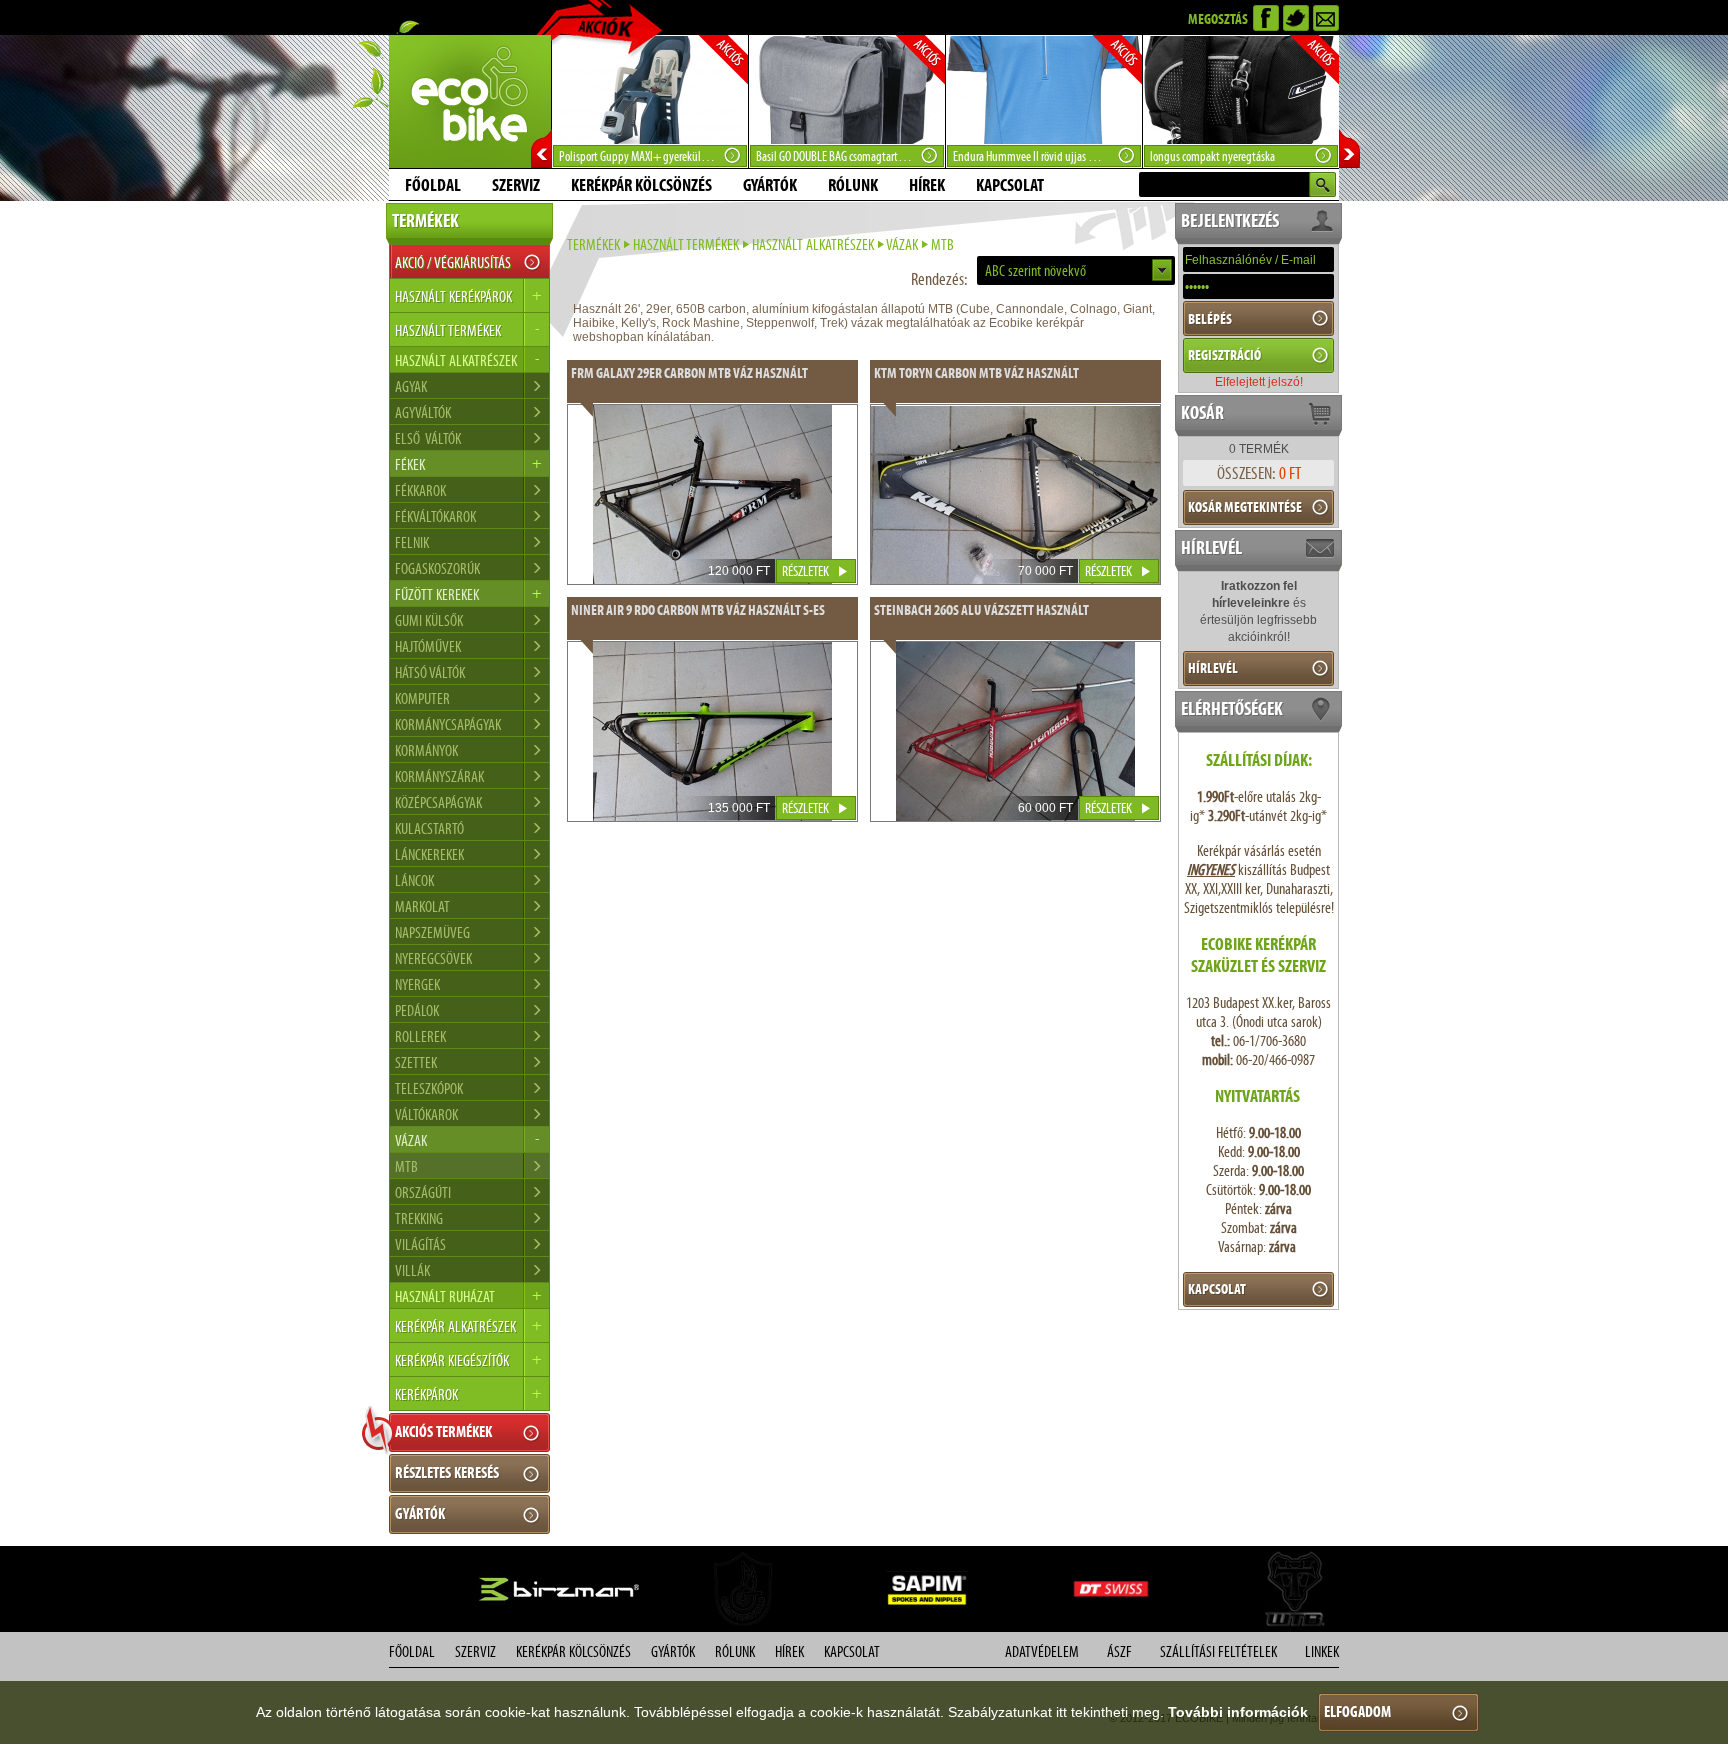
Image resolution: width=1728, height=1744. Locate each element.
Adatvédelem (1042, 1651)
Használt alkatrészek (813, 244)
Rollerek (420, 1036)
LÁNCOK (414, 880)
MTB (406, 1166)
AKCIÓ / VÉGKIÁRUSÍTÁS (453, 262)
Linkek (1322, 1651)
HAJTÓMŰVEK (428, 646)
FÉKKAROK (420, 490)
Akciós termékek (443, 1431)
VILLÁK (412, 1270)
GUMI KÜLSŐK (429, 620)
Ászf (1119, 1651)
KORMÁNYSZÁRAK (439, 776)
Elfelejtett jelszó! (1259, 382)
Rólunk (853, 185)
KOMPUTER (422, 698)
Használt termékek (686, 244)
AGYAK (411, 386)
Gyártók (770, 185)
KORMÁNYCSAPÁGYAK (448, 724)
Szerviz (516, 185)
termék (1259, 449)
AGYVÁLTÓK (423, 412)
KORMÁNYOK (426, 750)
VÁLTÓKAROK (426, 1114)
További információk (1238, 1712)
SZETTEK (416, 1062)
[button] (1076, 270)
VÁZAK (902, 244)
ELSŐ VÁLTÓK (428, 438)
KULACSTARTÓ (429, 828)
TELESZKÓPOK (429, 1088)
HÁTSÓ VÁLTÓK (430, 672)
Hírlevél (1213, 668)
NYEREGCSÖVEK (433, 958)
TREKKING (419, 1218)
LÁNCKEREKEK (429, 854)
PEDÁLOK (417, 1010)
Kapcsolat (1010, 185)
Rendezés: (939, 279)
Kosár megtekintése (1245, 507)
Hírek (927, 185)
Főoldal (433, 185)
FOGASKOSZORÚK (437, 568)
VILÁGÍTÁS (420, 1244)
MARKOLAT (422, 906)
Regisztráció (1224, 355)
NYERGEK (417, 984)
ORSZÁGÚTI (423, 1192)
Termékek (593, 244)
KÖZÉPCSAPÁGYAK (438, 802)
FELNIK (412, 542)
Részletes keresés (447, 1472)
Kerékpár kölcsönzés (641, 185)
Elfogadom (1357, 1711)
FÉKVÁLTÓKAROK (435, 516)
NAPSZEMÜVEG (432, 932)
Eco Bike (470, 101)
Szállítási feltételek (1218, 1651)
